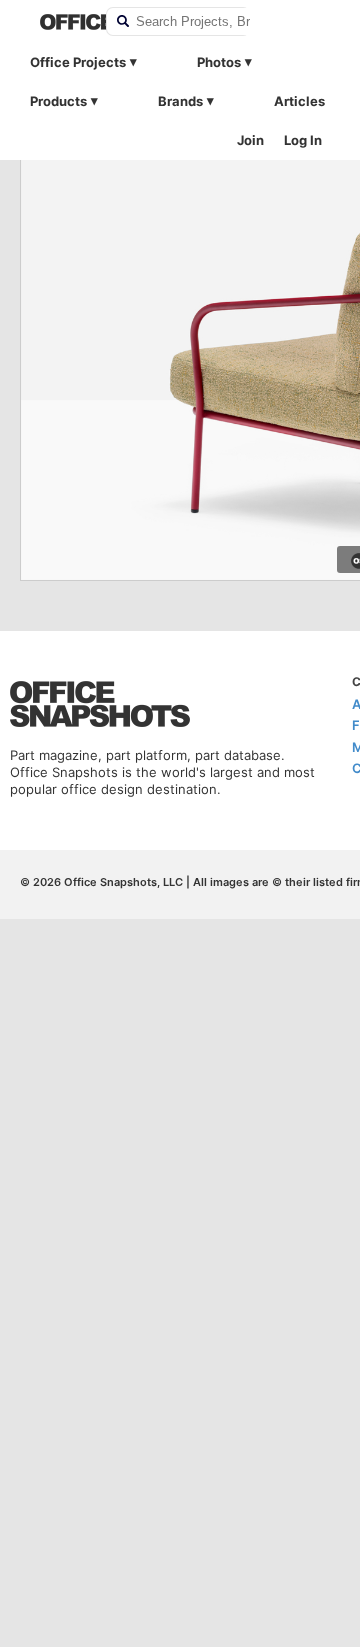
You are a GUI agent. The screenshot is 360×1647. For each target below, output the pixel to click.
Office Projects (78, 62)
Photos (219, 62)
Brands (180, 101)
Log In (303, 140)
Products (58, 101)
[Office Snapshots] (60, 22)
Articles (299, 101)
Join (250, 140)
